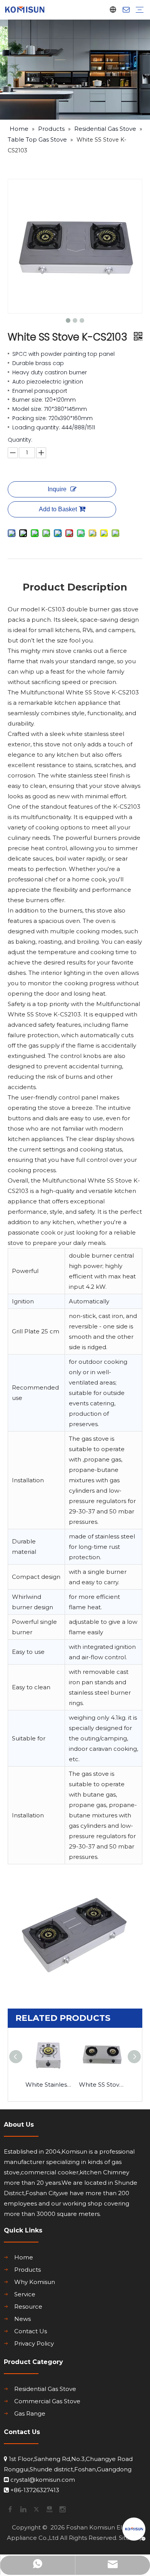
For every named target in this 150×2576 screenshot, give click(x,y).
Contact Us (31, 2331)
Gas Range (30, 2413)
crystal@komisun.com (43, 2480)
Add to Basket (58, 509)
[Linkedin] (23, 2509)
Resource (28, 2307)
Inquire (57, 489)
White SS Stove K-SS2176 (102, 2085)
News (22, 2319)
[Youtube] (49, 2509)
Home (24, 2257)
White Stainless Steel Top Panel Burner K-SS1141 (48, 2085)
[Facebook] (10, 2509)
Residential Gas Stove (45, 2389)
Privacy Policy (34, 2343)
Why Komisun (35, 2282)
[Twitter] (36, 2509)
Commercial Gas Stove (47, 2401)
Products (27, 2270)
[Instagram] (62, 2509)
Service (25, 2294)
